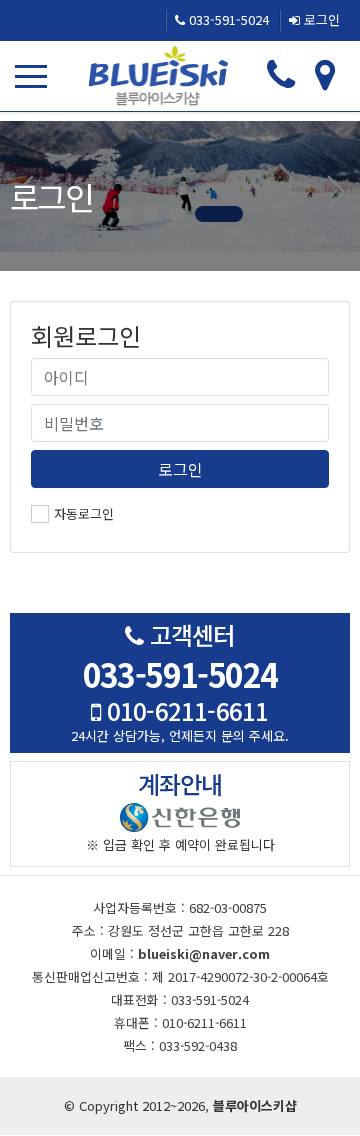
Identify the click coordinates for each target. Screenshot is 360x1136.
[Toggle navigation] (35, 76)
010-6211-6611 (184, 710)
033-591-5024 (227, 19)
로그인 (320, 19)
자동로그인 (84, 513)
